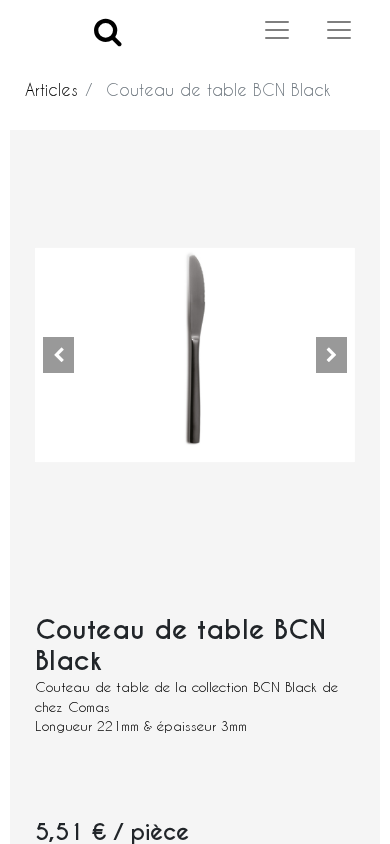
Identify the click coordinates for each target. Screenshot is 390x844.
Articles (51, 89)
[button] (59, 355)
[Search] (108, 30)
